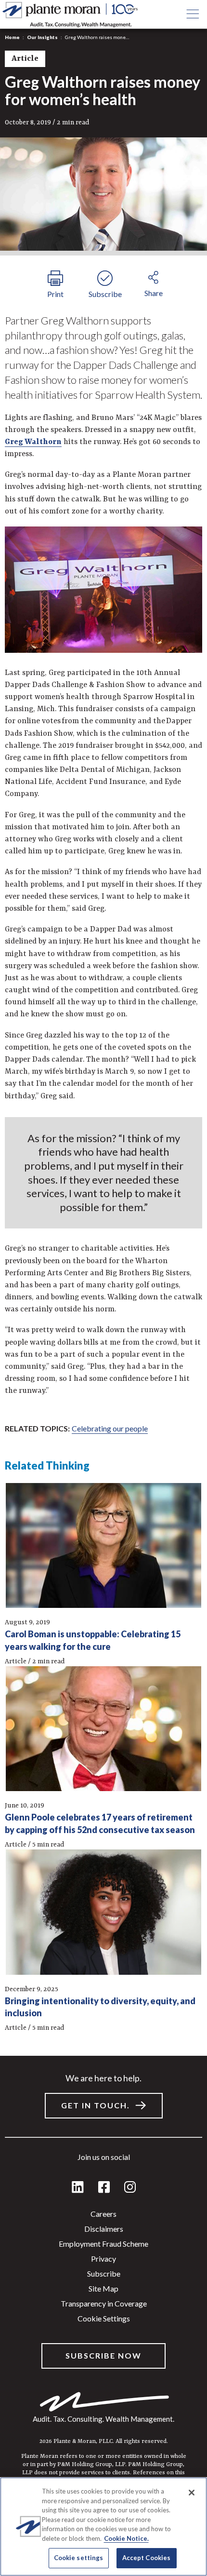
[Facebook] (104, 2188)
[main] (103, 1288)
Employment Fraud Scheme (103, 2244)
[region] (103, 2527)
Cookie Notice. (126, 2538)
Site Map (103, 2288)
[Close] (192, 2493)
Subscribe (104, 2273)
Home (12, 37)
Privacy (103, 2259)
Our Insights (42, 37)
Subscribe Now (103, 2355)
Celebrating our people (110, 1428)
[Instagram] (130, 2188)
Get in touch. (96, 2105)
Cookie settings (104, 2318)
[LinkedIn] (78, 2188)
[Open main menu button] (193, 14)
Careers (103, 2214)
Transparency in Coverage (104, 2303)
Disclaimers (104, 2229)
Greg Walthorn (33, 442)
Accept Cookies (147, 2558)
